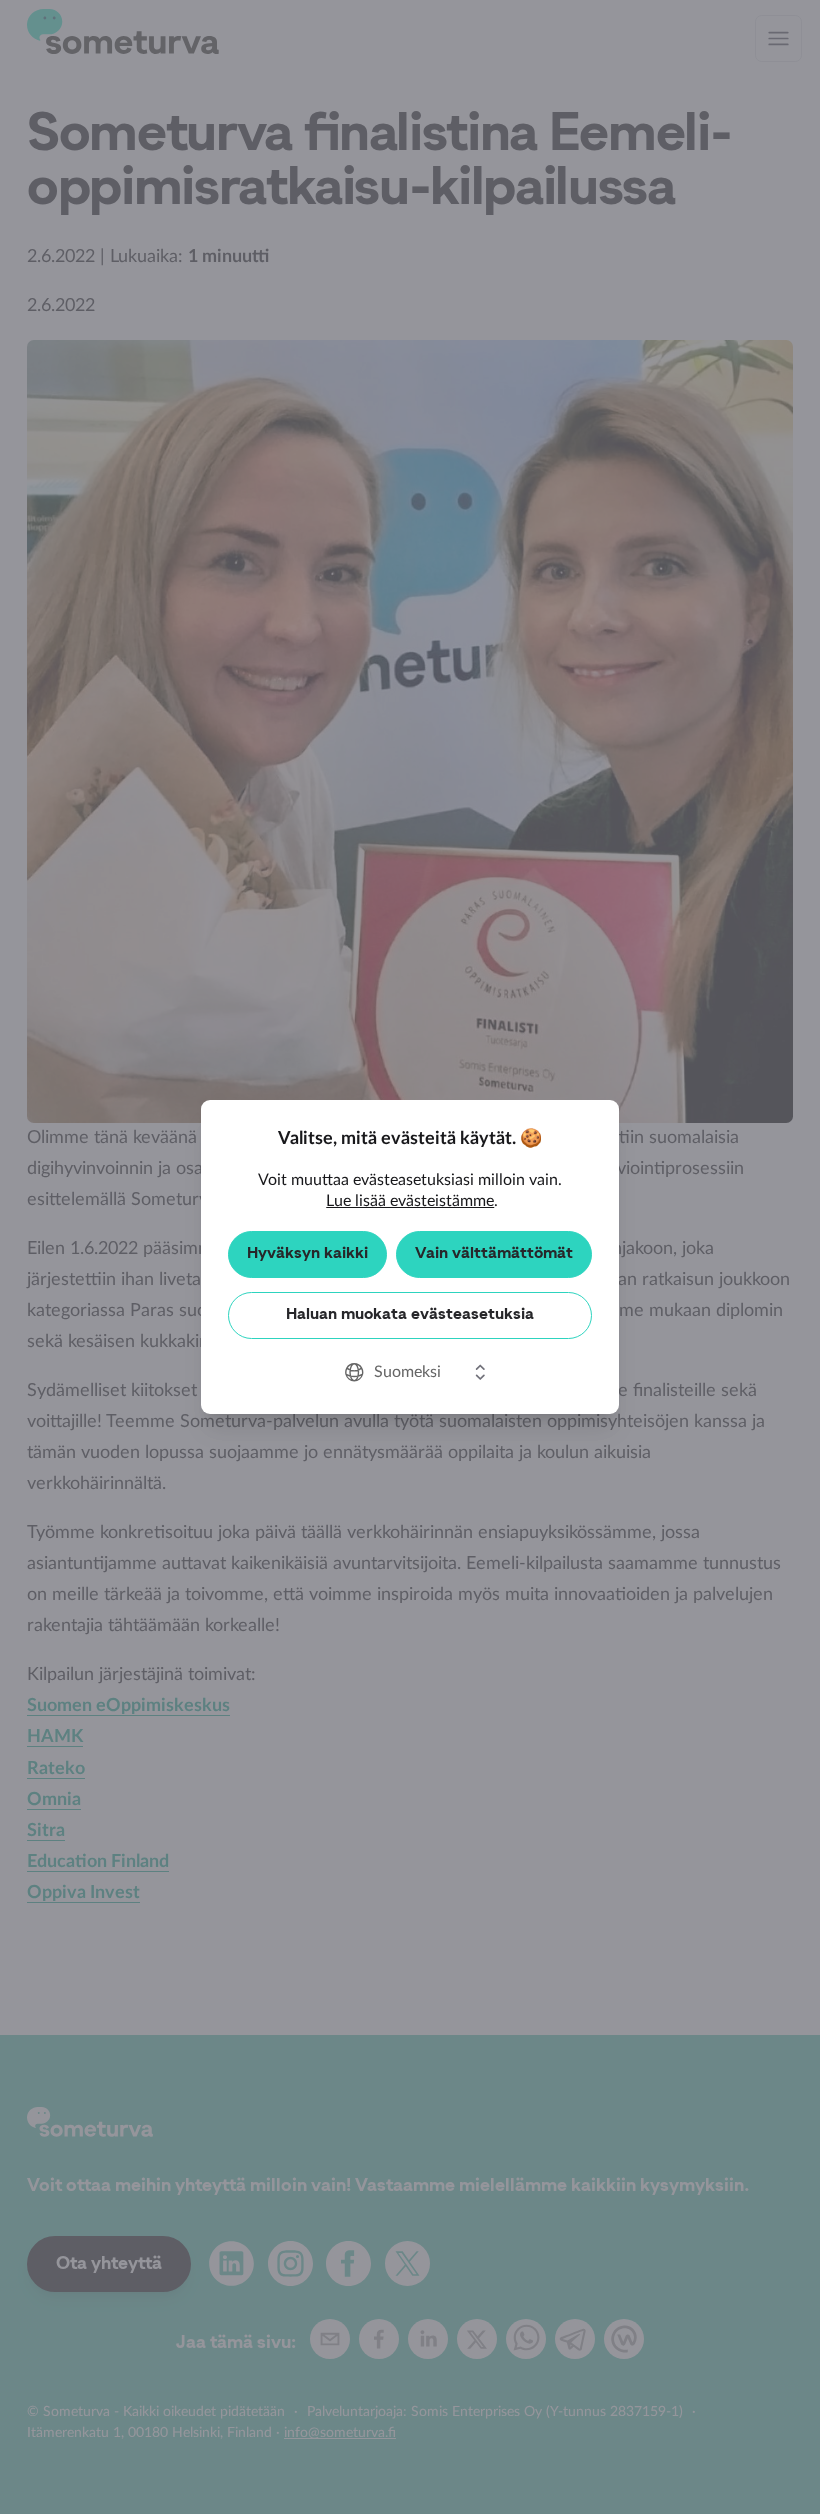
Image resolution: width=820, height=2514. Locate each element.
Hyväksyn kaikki (307, 1254)
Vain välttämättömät (494, 1254)
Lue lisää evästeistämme (410, 1201)
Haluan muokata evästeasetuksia (410, 1315)
